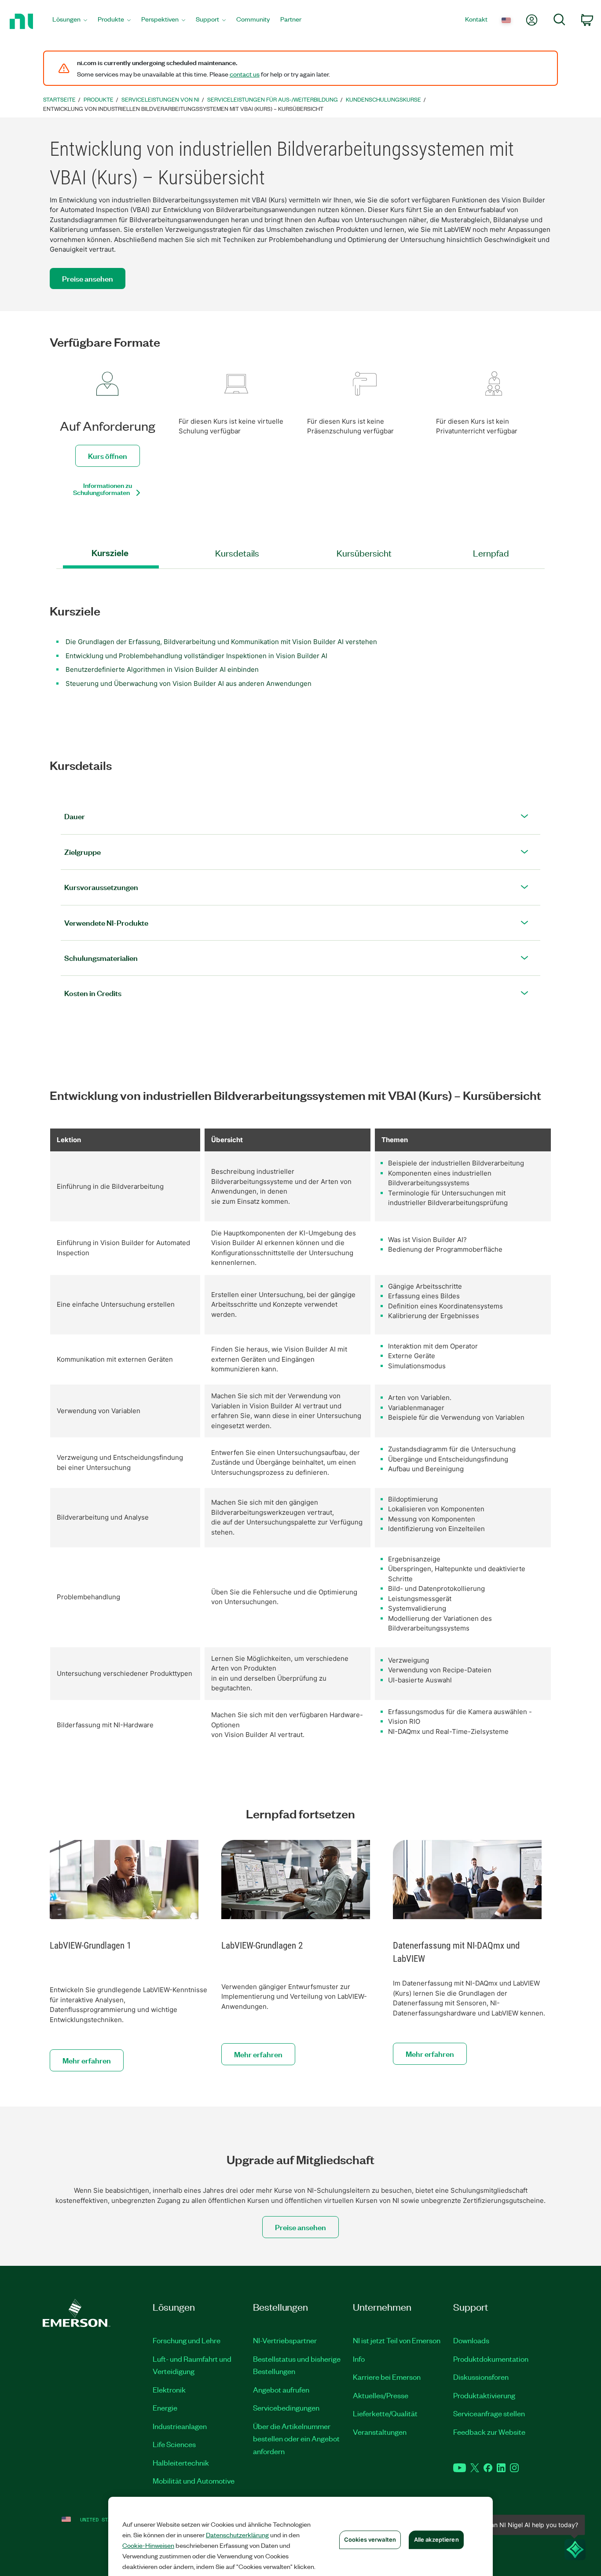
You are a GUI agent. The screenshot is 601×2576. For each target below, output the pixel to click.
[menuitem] (70, 21)
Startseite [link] (59, 99)
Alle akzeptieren (436, 2539)
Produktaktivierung (484, 2395)
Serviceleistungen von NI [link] (160, 99)
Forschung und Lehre (187, 2340)
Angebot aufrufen (281, 2389)
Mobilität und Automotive (194, 2481)
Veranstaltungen (380, 2432)
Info (359, 2359)
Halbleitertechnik (181, 2462)
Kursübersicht (364, 553)
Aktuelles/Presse (381, 2395)
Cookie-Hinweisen (148, 2545)
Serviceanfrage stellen (489, 2413)
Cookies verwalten (370, 2539)
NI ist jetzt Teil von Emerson (397, 2340)
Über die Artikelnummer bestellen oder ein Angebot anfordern (296, 2439)
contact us (245, 74)
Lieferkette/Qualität (385, 2413)
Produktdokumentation (491, 2359)
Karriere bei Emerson (387, 2377)
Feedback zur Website (489, 2432)
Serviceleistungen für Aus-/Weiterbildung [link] (273, 99)
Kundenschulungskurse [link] (383, 99)
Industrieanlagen (180, 2426)
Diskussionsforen (481, 2377)
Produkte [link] (99, 99)
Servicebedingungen (286, 2407)
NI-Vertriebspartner (285, 2340)
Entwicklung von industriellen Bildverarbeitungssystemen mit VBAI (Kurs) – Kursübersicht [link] (183, 108)
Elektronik (169, 2389)
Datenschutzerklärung (237, 2535)
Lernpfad (491, 553)
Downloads (471, 2340)
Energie (165, 2407)
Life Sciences (174, 2444)
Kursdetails (237, 553)
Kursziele (110, 553)
